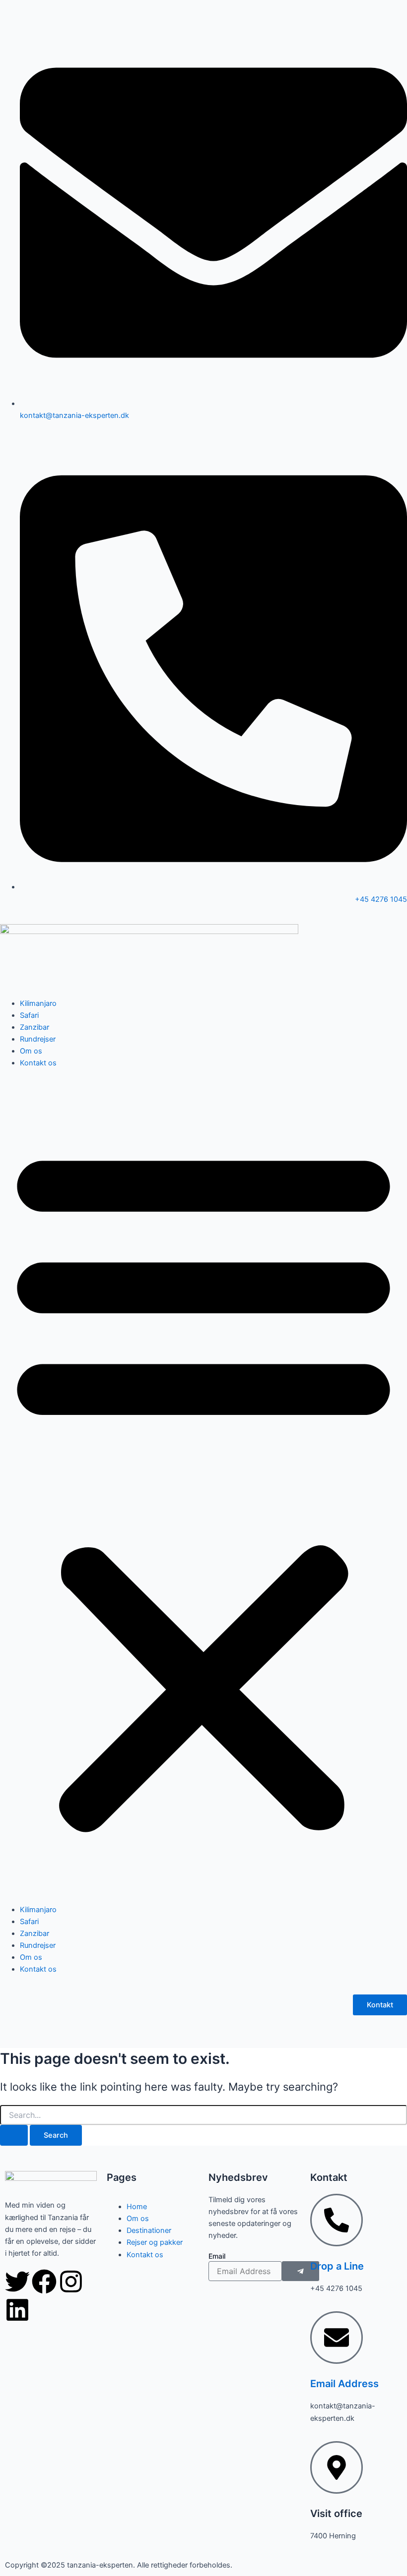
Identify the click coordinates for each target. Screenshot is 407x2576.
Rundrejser (38, 1039)
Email (217, 2256)
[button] (203, 1486)
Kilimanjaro (38, 1003)
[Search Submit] (14, 2136)
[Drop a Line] (337, 2220)
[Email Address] (337, 2338)
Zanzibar (34, 1027)
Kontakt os (38, 1063)
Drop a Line (337, 2266)
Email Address (344, 2384)
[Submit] (301, 2271)
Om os (31, 1051)
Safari (29, 1015)
